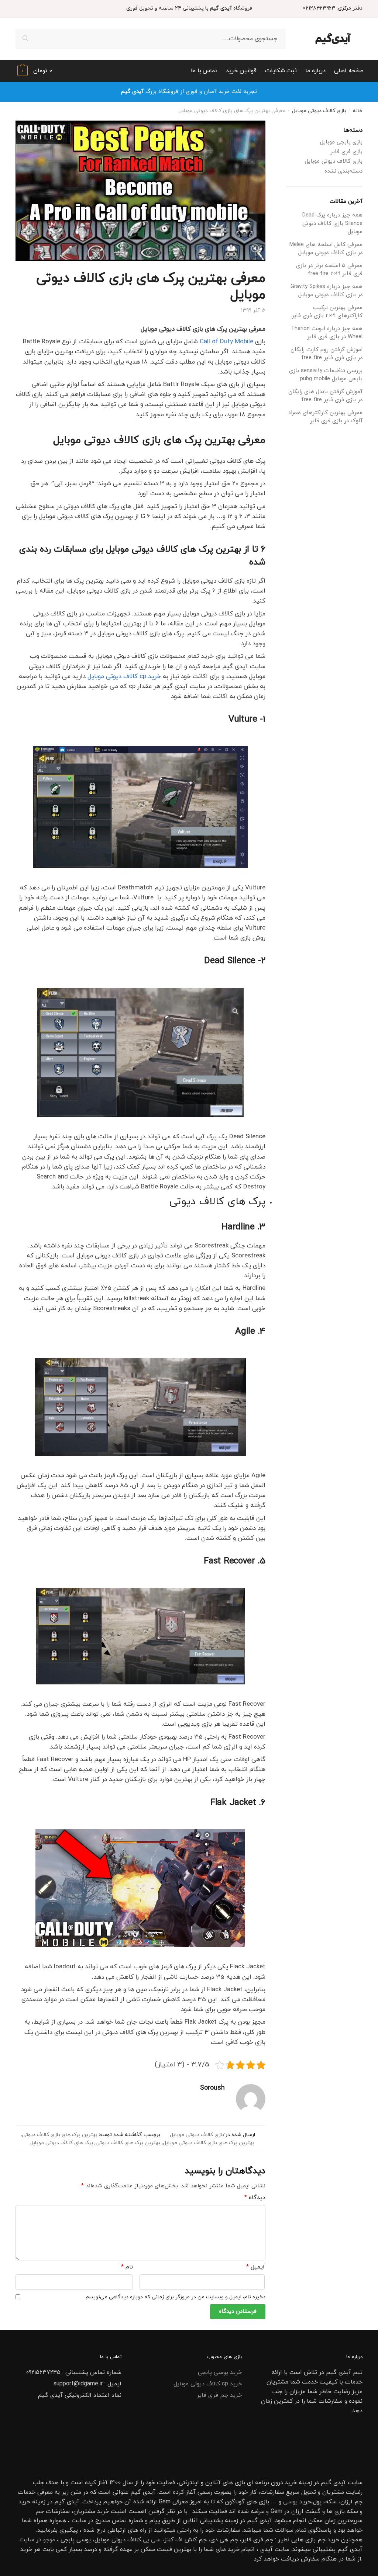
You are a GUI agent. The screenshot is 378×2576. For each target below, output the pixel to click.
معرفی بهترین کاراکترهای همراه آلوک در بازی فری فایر (325, 417)
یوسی (290, 2502)
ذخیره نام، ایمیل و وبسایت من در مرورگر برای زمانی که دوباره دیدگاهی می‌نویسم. (175, 2297)
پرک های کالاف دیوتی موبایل (61, 2143)
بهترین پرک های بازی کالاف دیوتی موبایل (209, 2143)
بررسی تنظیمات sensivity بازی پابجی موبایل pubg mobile (326, 375)
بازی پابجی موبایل (341, 142)
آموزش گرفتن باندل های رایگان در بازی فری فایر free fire (325, 396)
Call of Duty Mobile (226, 342)
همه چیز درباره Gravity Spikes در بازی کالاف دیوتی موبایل (327, 291)
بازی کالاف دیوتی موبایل (319, 111)
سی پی (152, 2540)
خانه (358, 111)
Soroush (212, 2088)
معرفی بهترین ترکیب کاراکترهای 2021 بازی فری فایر (327, 312)
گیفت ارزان (306, 2511)
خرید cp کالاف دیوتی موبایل (124, 677)
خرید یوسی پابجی (220, 2372)
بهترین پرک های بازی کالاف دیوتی (60, 2135)
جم (322, 2540)
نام (127, 2267)
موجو (49, 2540)
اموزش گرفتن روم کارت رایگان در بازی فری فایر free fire (327, 354)
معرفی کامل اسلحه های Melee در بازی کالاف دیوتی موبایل (326, 249)
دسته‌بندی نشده (343, 171)
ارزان (346, 2502)
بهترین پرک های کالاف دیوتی (128, 2143)
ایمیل (255, 2267)
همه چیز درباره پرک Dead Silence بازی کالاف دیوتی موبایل (332, 223)
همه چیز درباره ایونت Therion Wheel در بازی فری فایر (327, 333)
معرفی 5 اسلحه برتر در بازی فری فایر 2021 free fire (329, 270)
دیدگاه (255, 2198)
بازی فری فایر (346, 152)
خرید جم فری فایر (219, 2395)
